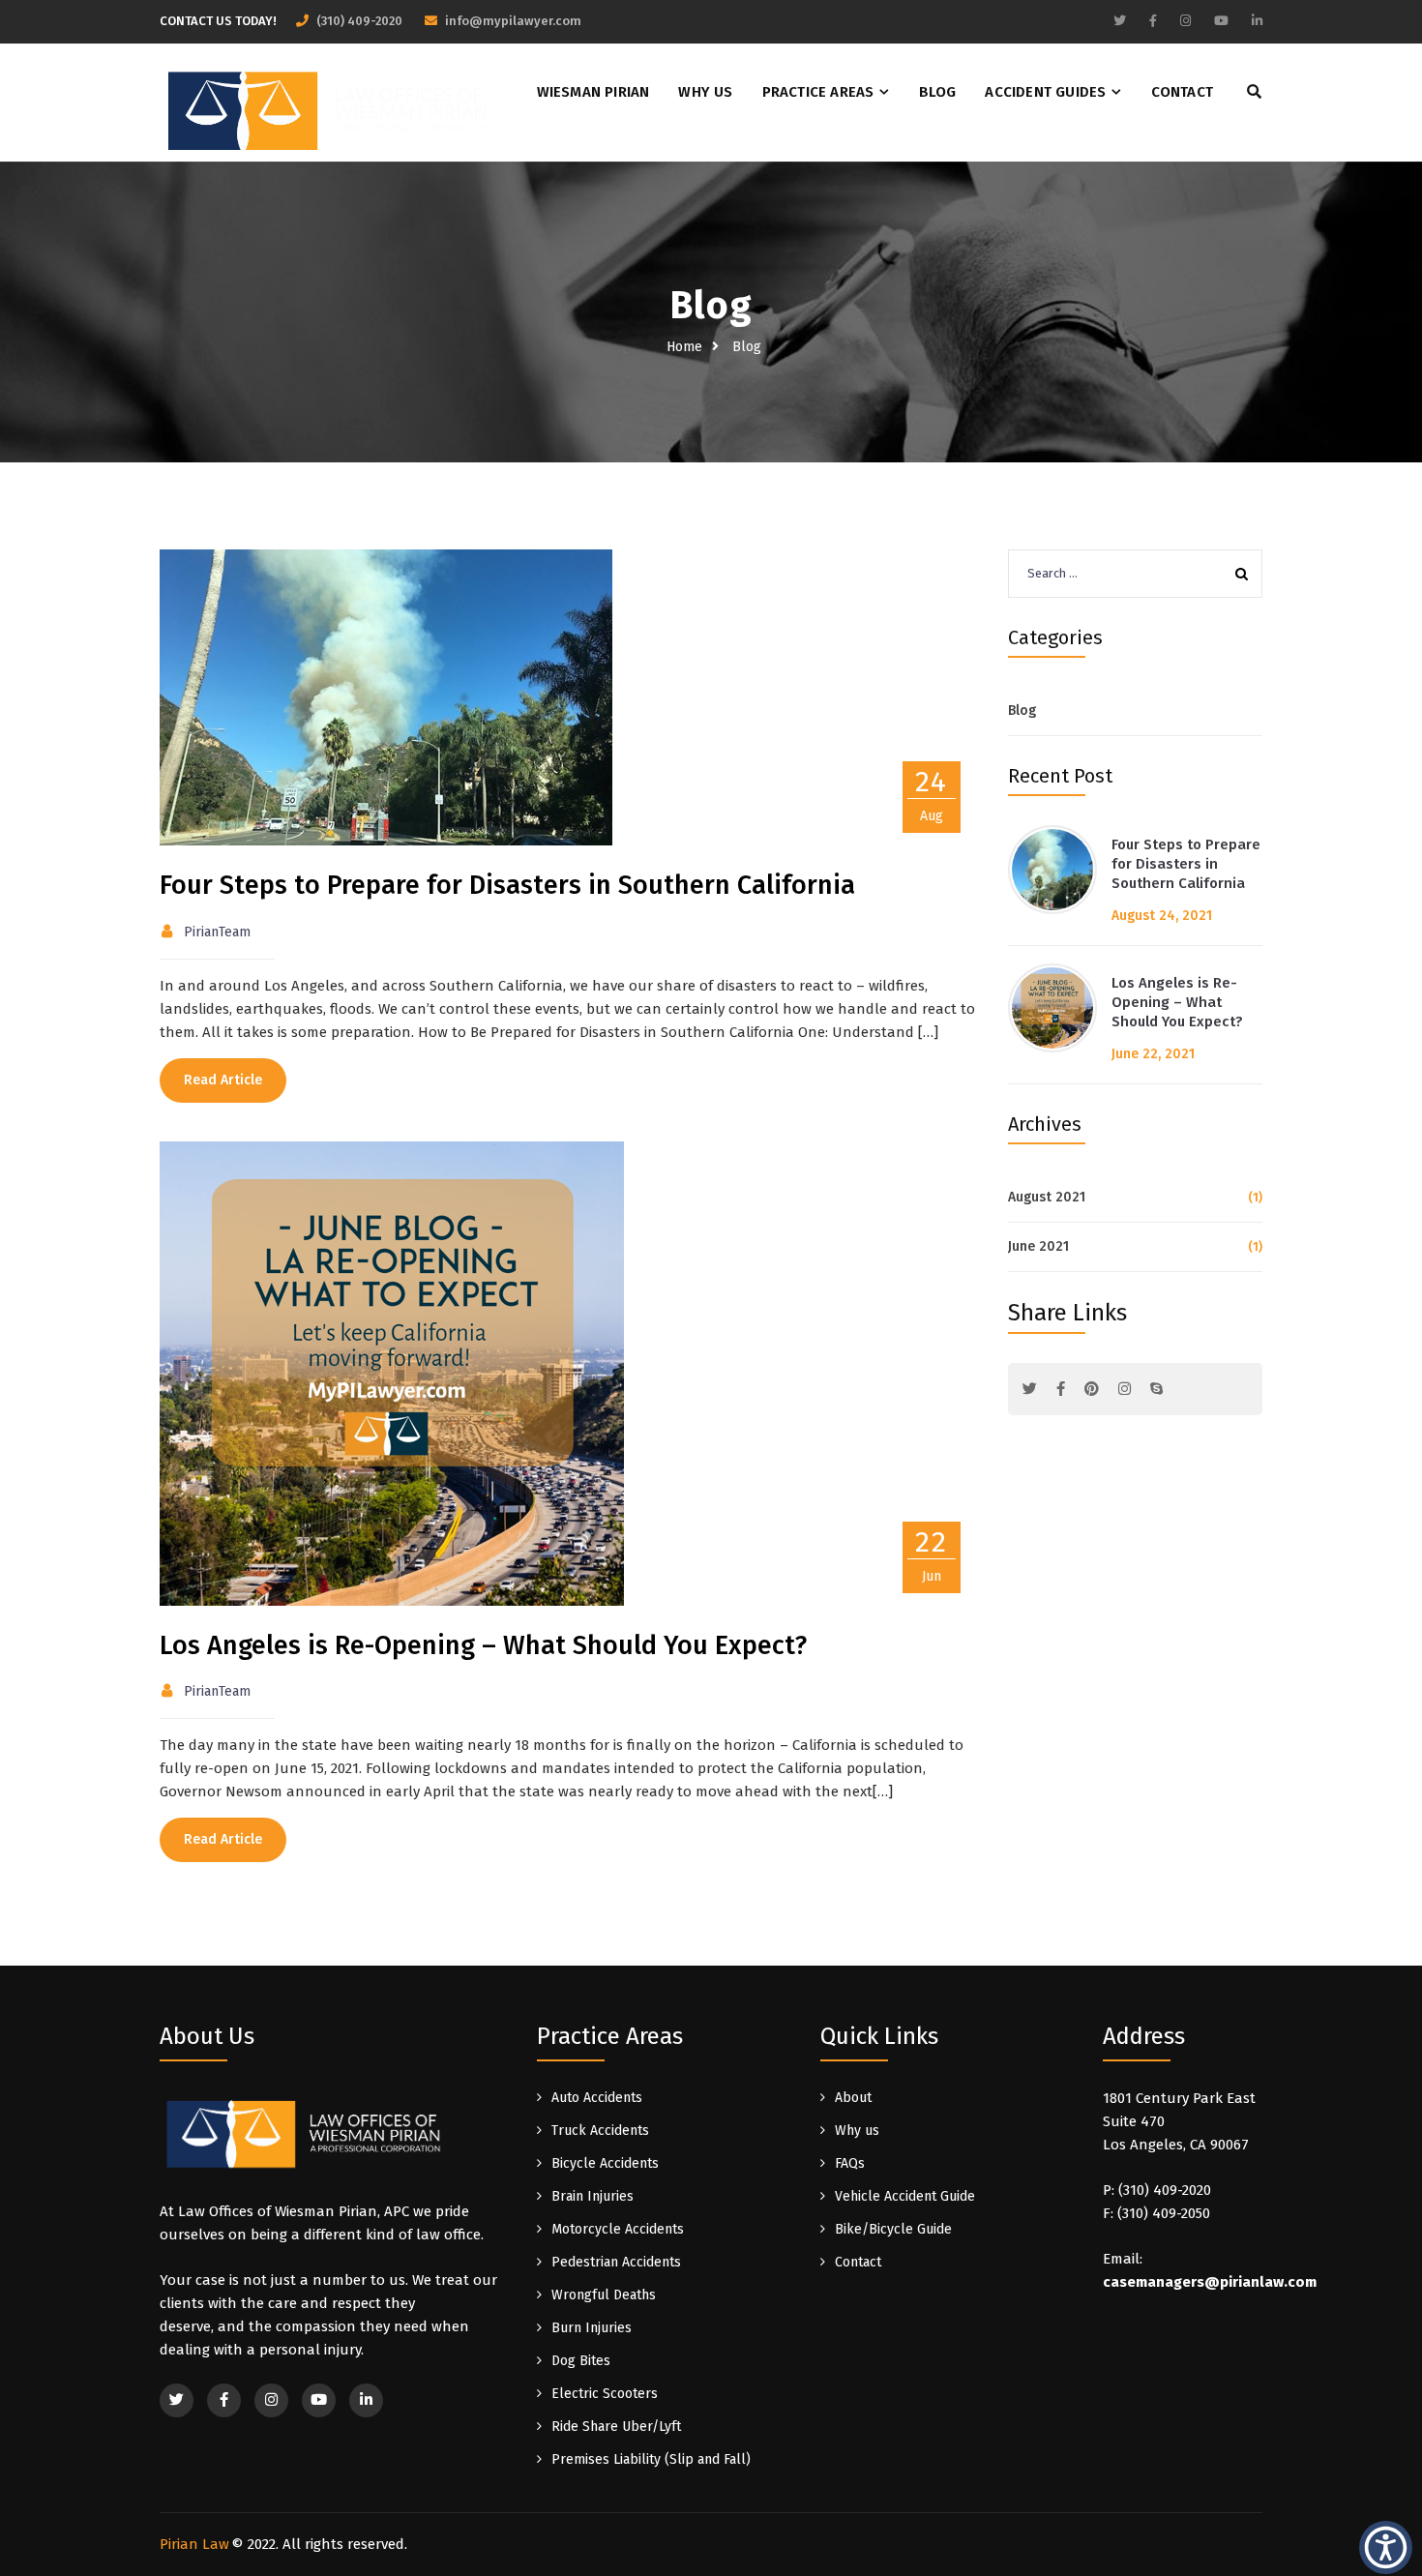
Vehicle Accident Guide (905, 2196)
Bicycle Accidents (605, 2163)
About (853, 2098)
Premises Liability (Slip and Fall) (651, 2459)
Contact (1182, 92)
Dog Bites (581, 2361)
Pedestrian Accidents (616, 2262)
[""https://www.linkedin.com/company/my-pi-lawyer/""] (1257, 21)
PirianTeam (217, 932)
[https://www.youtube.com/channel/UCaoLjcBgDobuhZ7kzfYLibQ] (1221, 21)
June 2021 (1038, 1246)
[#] (1030, 1389)
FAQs (850, 2163)
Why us (705, 92)
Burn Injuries (592, 2328)
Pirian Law (194, 2544)
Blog (938, 92)
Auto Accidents (597, 2098)
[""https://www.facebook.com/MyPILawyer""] (1153, 21)
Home (684, 347)
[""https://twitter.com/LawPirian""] (1120, 21)
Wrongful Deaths (604, 2295)
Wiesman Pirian (593, 92)
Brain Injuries (592, 2196)
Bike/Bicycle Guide (893, 2229)
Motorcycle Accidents (618, 2229)
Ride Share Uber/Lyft (616, 2427)
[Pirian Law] (329, 107)
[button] (1386, 2547)
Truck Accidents (600, 2131)
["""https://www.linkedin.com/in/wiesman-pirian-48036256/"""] (366, 2400)
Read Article (223, 1080)
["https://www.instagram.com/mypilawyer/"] (1185, 21)
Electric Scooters (605, 2394)
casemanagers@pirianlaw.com (1210, 2282)
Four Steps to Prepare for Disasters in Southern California (507, 885)
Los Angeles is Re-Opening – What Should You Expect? (483, 1645)
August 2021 (1047, 1197)
